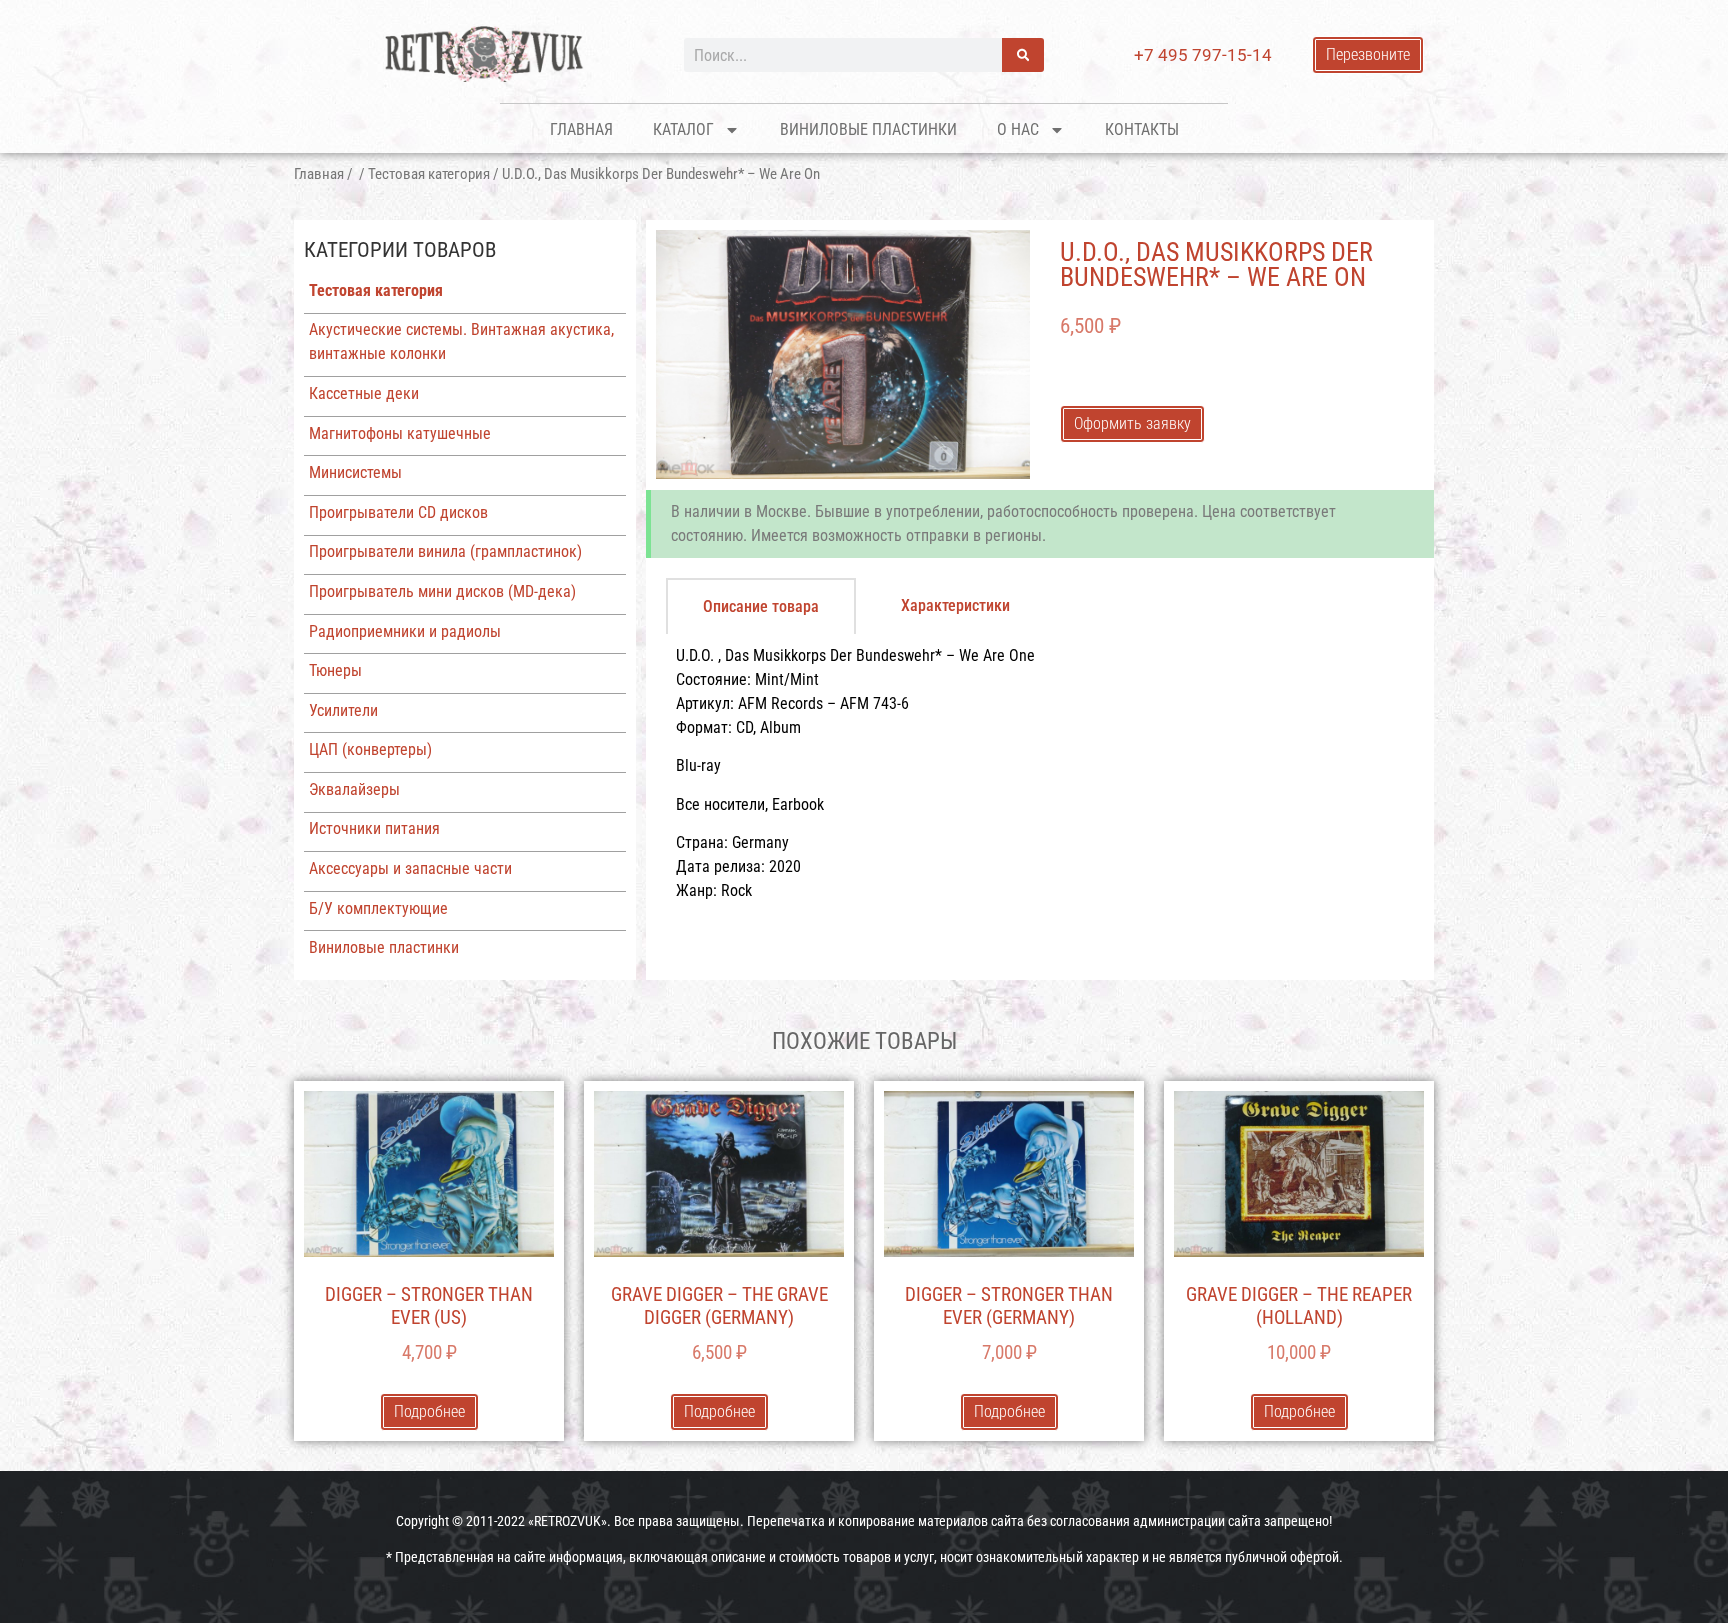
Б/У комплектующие (378, 908)
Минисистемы (355, 472)
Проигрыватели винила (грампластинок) (445, 551)
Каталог (683, 129)
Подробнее (429, 1411)
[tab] (761, 606)
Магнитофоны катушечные (400, 433)
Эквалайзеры (354, 789)
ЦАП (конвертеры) (370, 749)
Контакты (1142, 129)
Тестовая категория (429, 174)
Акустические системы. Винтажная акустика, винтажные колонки (461, 341)
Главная (581, 129)
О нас (1018, 129)
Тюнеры (335, 670)
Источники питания (374, 828)
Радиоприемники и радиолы (405, 631)
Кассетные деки (364, 393)
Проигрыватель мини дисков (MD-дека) (442, 591)
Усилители (343, 710)
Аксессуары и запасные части (410, 868)
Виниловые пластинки (868, 129)
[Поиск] (1023, 55)
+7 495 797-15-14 (1203, 55)
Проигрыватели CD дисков (398, 512)
